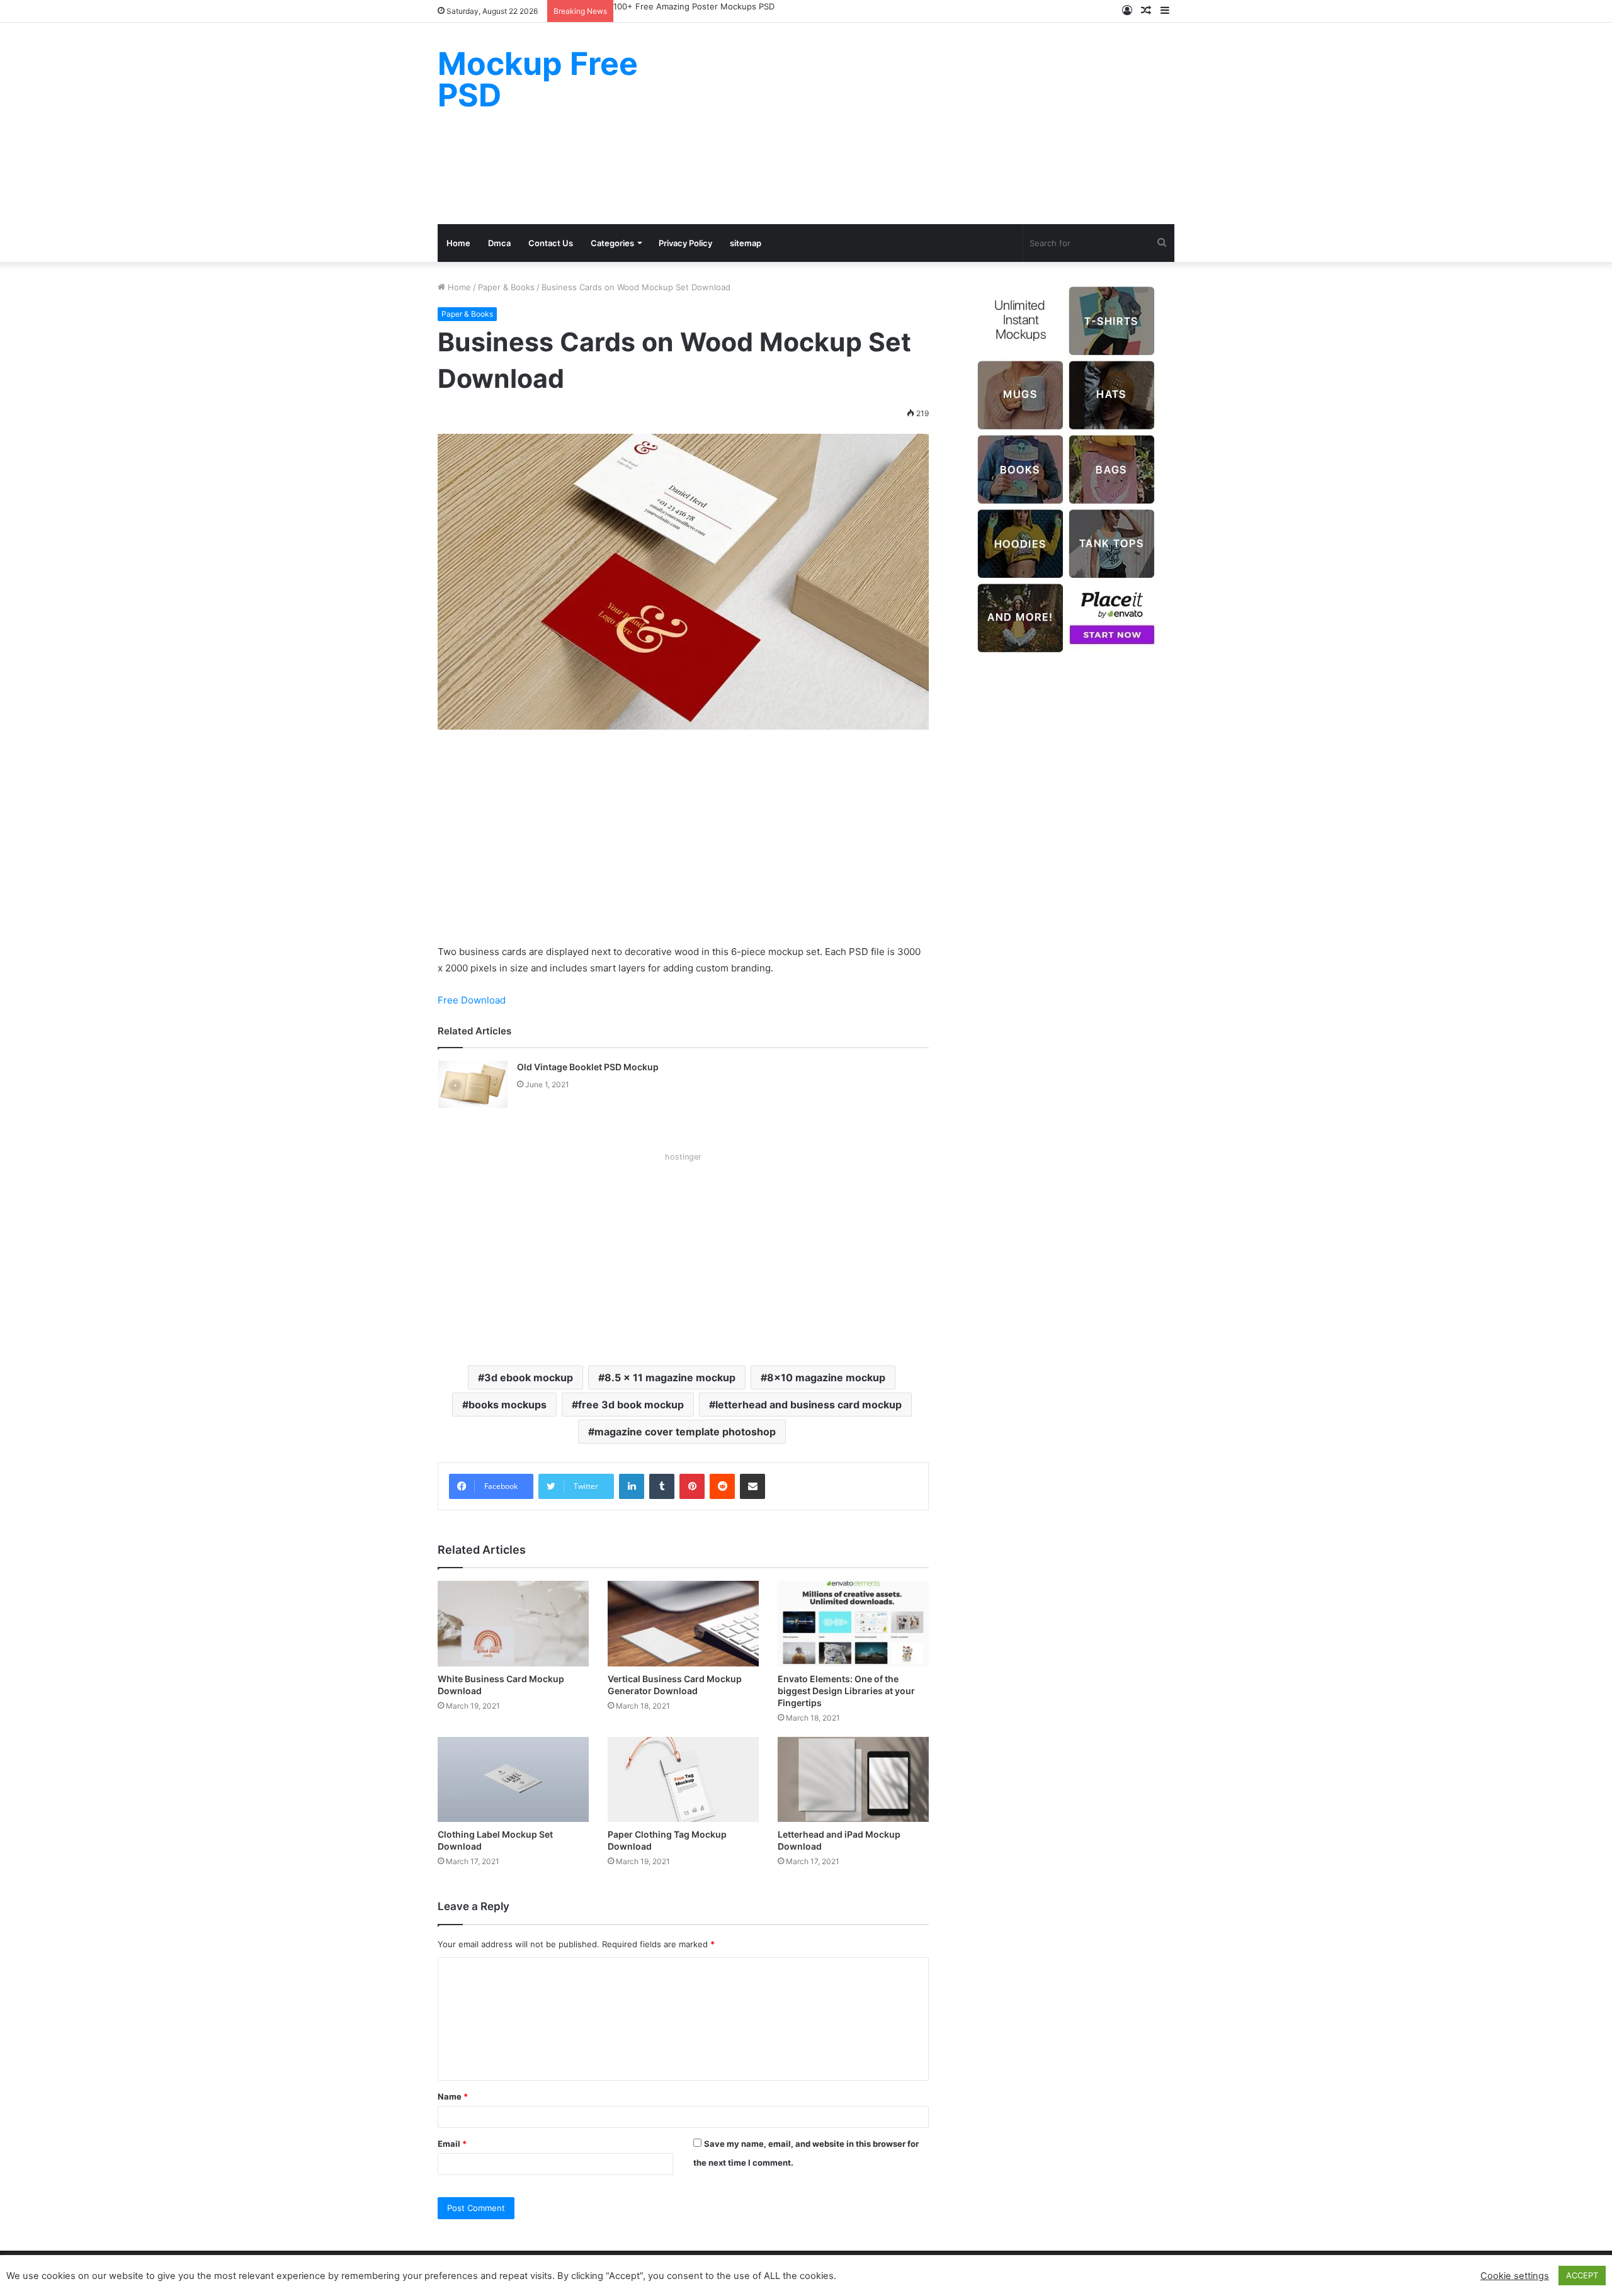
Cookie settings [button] (1515, 2276)
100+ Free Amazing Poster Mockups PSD (694, 6)
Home (458, 243)
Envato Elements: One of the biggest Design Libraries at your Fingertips (846, 1691)
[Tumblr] (662, 1486)
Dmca (499, 243)
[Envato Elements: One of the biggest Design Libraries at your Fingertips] (853, 1623)
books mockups (508, 1405)
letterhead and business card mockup (809, 1405)
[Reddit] (722, 1486)
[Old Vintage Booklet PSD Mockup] (473, 1084)
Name (453, 2096)
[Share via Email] (752, 1486)
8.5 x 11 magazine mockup (670, 1377)
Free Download (472, 1000)
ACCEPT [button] (1582, 2275)
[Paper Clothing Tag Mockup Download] (683, 1779)
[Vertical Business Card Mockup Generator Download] (683, 1623)
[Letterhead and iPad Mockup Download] (853, 1779)
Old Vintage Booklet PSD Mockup (588, 1067)
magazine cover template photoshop (685, 1432)
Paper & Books (506, 287)
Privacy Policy (685, 243)
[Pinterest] (692, 1486)
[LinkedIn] (632, 1486)
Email (452, 2144)
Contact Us (551, 243)
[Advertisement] (932, 123)
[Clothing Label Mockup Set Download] (513, 1779)
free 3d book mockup (631, 1405)
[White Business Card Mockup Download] (513, 1623)
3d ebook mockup (529, 1377)
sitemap (746, 243)
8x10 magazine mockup (826, 1377)
